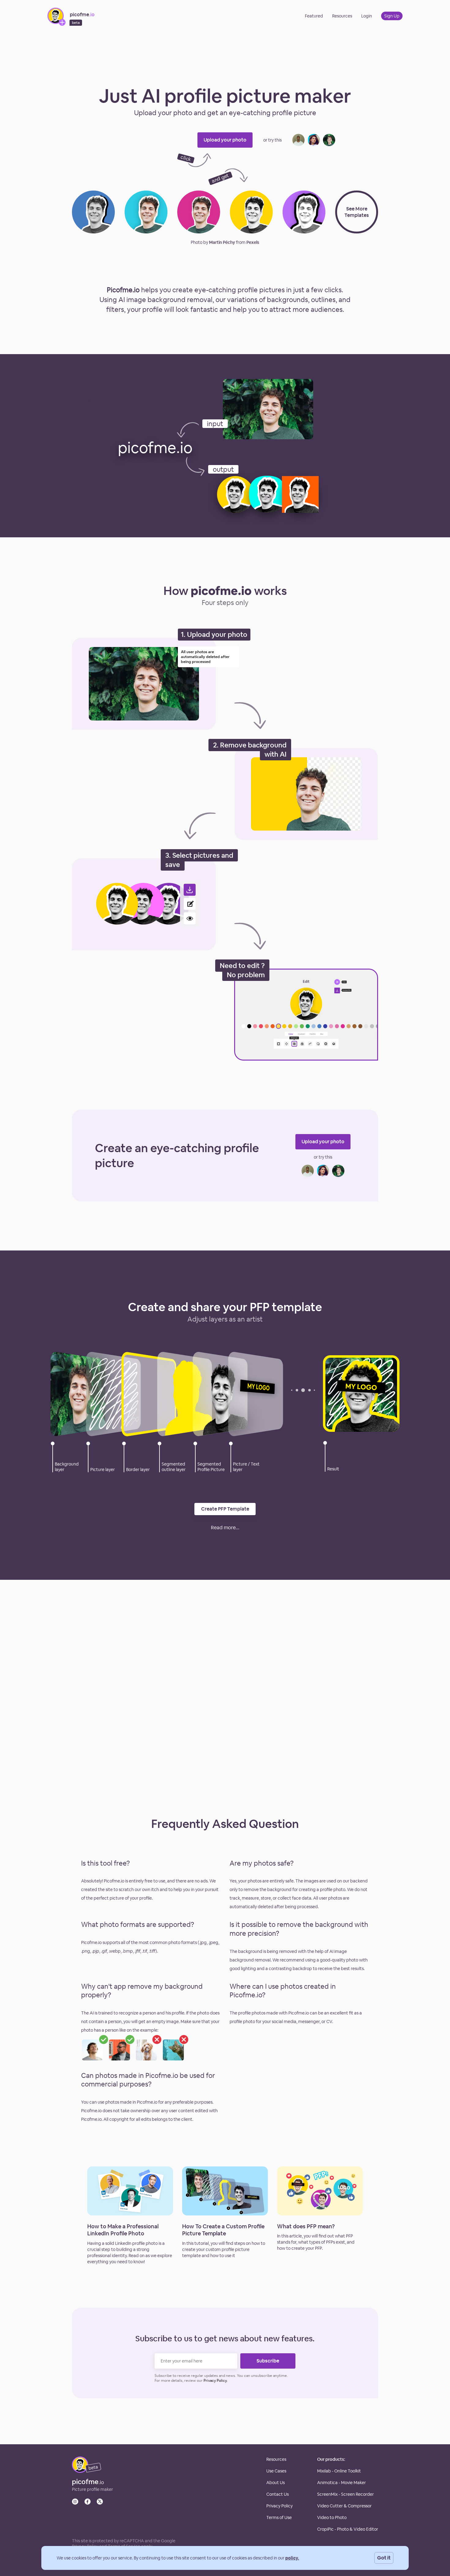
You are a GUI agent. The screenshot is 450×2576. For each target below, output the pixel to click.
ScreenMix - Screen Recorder (345, 2494)
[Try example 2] (314, 140)
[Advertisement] (225, 55)
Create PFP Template (225, 1509)
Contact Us (277, 2494)
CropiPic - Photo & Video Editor (348, 2529)
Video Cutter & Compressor (344, 2506)
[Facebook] (88, 2502)
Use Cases (276, 2471)
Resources (342, 16)
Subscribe (268, 2361)
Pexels (253, 242)
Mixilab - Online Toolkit (339, 2471)
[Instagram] (75, 2502)
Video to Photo (332, 2517)
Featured (314, 16)
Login (367, 16)
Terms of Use (279, 2517)
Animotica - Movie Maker (341, 2483)
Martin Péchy (222, 242)
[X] (100, 2502)
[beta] (80, 2471)
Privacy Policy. (216, 2381)
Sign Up (392, 16)
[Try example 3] (329, 140)
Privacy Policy (279, 2506)
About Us (276, 2483)
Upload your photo (225, 140)
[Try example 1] (298, 140)
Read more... (225, 1528)
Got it (384, 2558)
